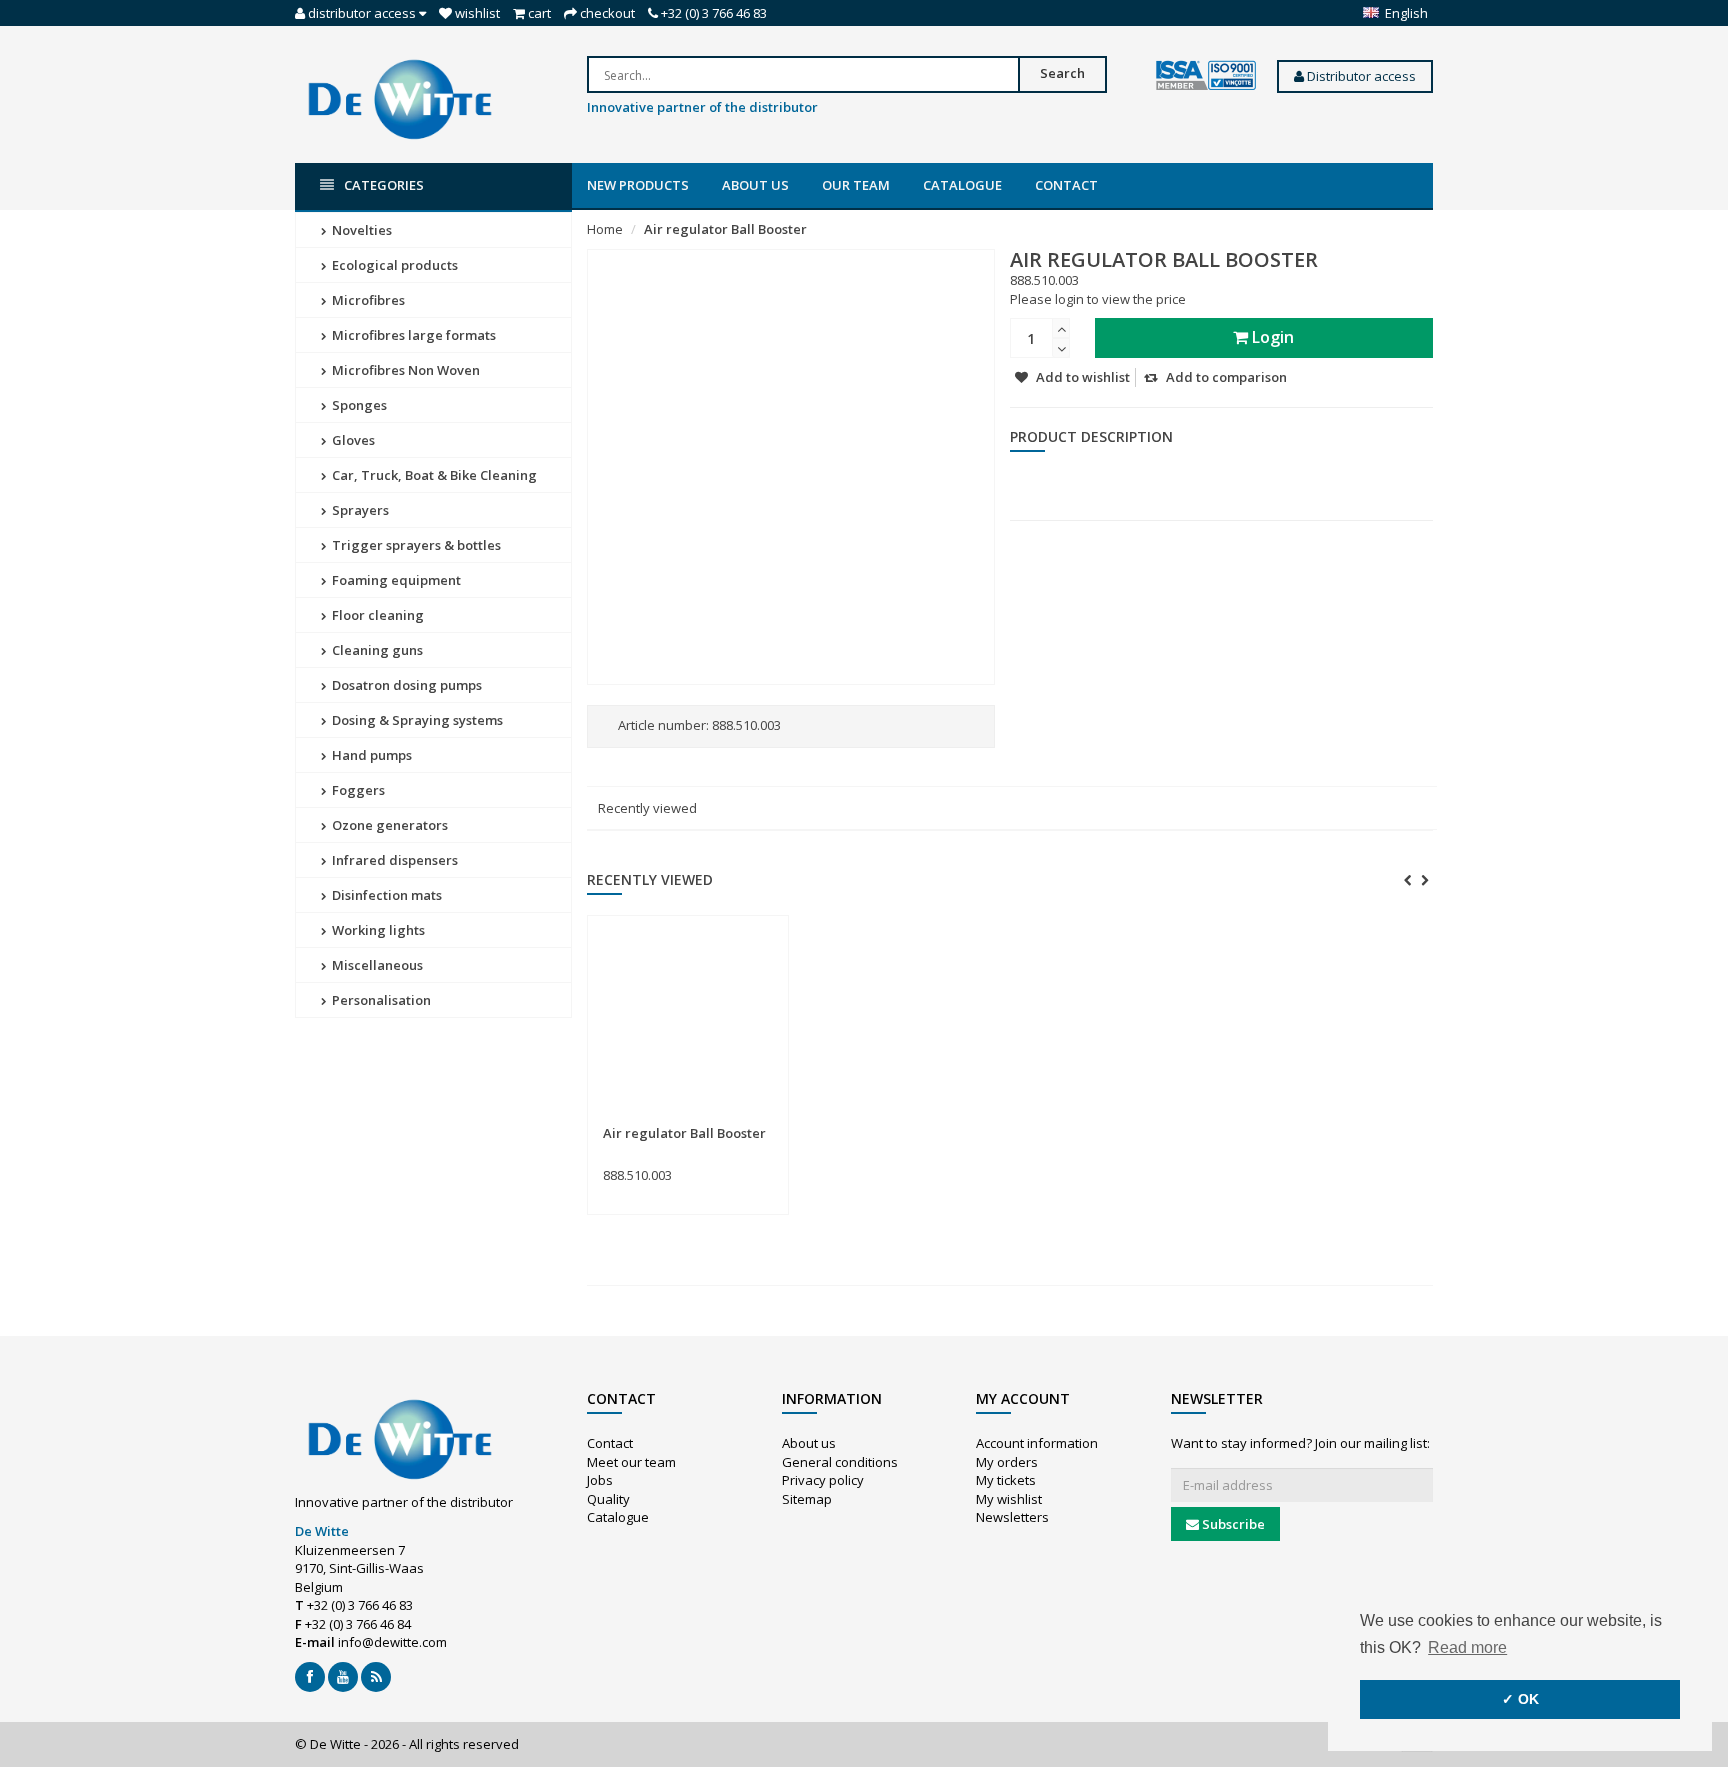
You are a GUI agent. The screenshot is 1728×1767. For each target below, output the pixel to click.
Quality (608, 1499)
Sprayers (359, 510)
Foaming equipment (395, 580)
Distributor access (1360, 76)
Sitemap (807, 1499)
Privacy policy (823, 1480)
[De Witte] (400, 98)
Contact (1066, 185)
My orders (1007, 1462)
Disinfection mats (385, 895)
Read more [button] (1467, 1647)
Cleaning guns (376, 650)
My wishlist (1009, 1499)
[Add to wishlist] (728, 1121)
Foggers (357, 790)
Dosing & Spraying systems (416, 720)
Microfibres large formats (412, 335)
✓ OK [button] (1520, 1699)
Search (1062, 73)
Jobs (600, 1480)
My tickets (1006, 1480)
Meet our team (631, 1462)
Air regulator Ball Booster (725, 229)
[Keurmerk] (1206, 76)
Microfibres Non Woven (404, 370)
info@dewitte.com (392, 1642)
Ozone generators (388, 825)
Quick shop (646, 1121)
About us (755, 185)
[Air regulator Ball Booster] (688, 1021)
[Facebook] (310, 1677)
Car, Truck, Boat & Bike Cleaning (433, 475)
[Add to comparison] (765, 1121)
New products (638, 185)
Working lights (377, 930)
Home (605, 229)
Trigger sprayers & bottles (415, 545)
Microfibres (367, 300)
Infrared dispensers (393, 860)
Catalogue (962, 185)
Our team (856, 185)
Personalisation (380, 1000)
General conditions (840, 1462)
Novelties (360, 230)
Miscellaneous (376, 965)
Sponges (358, 405)
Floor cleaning (376, 615)
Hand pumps (370, 755)
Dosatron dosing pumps (405, 685)
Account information (1037, 1443)
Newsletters (1012, 1517)
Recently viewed (647, 808)
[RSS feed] (376, 1677)
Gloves (352, 440)
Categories (384, 185)
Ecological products (393, 265)
